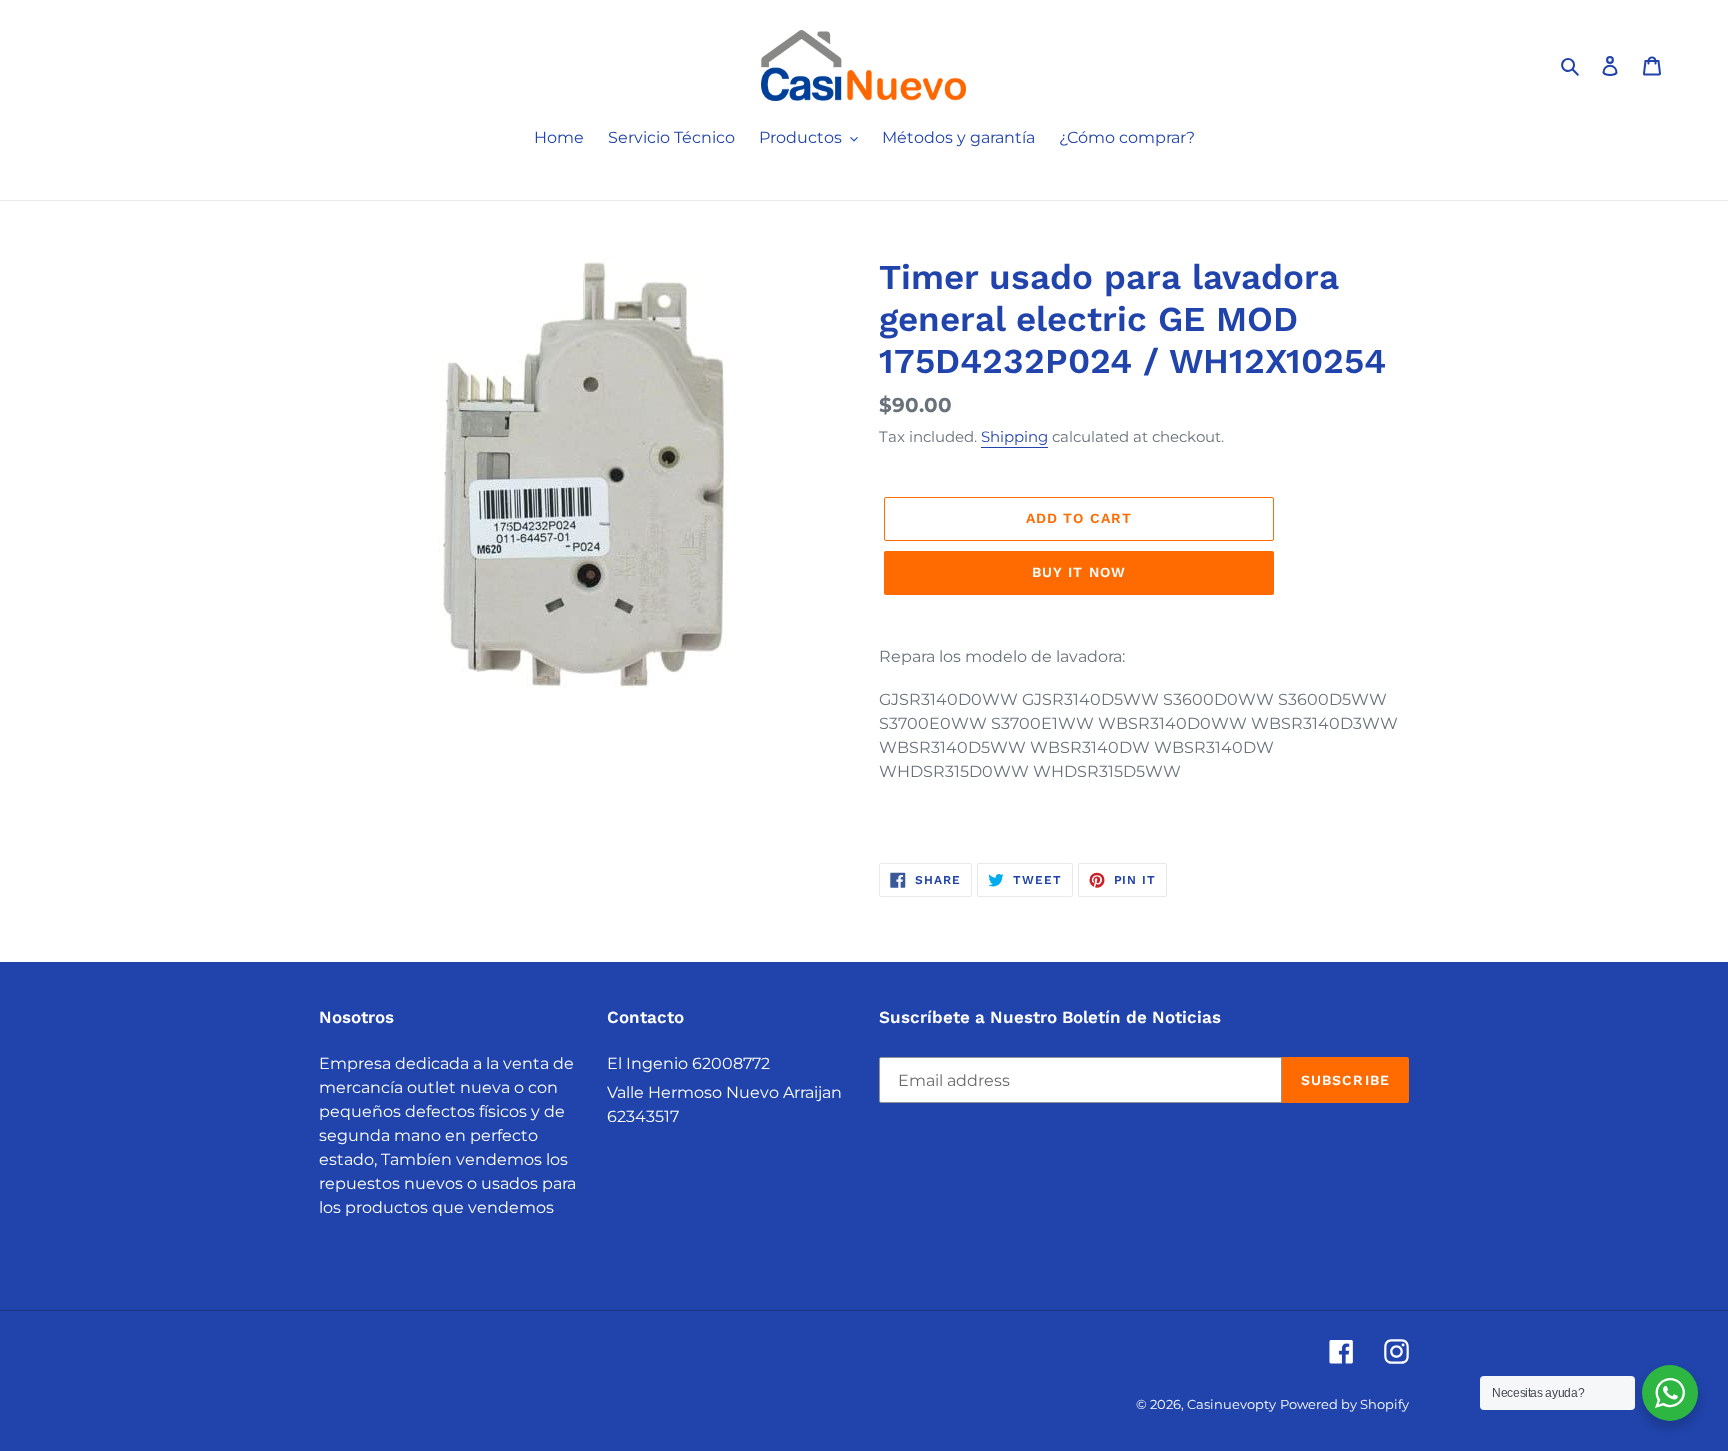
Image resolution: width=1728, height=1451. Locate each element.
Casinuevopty (1231, 1404)
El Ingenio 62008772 (688, 1063)
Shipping (1014, 436)
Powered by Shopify (1344, 1404)
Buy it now (1079, 572)
